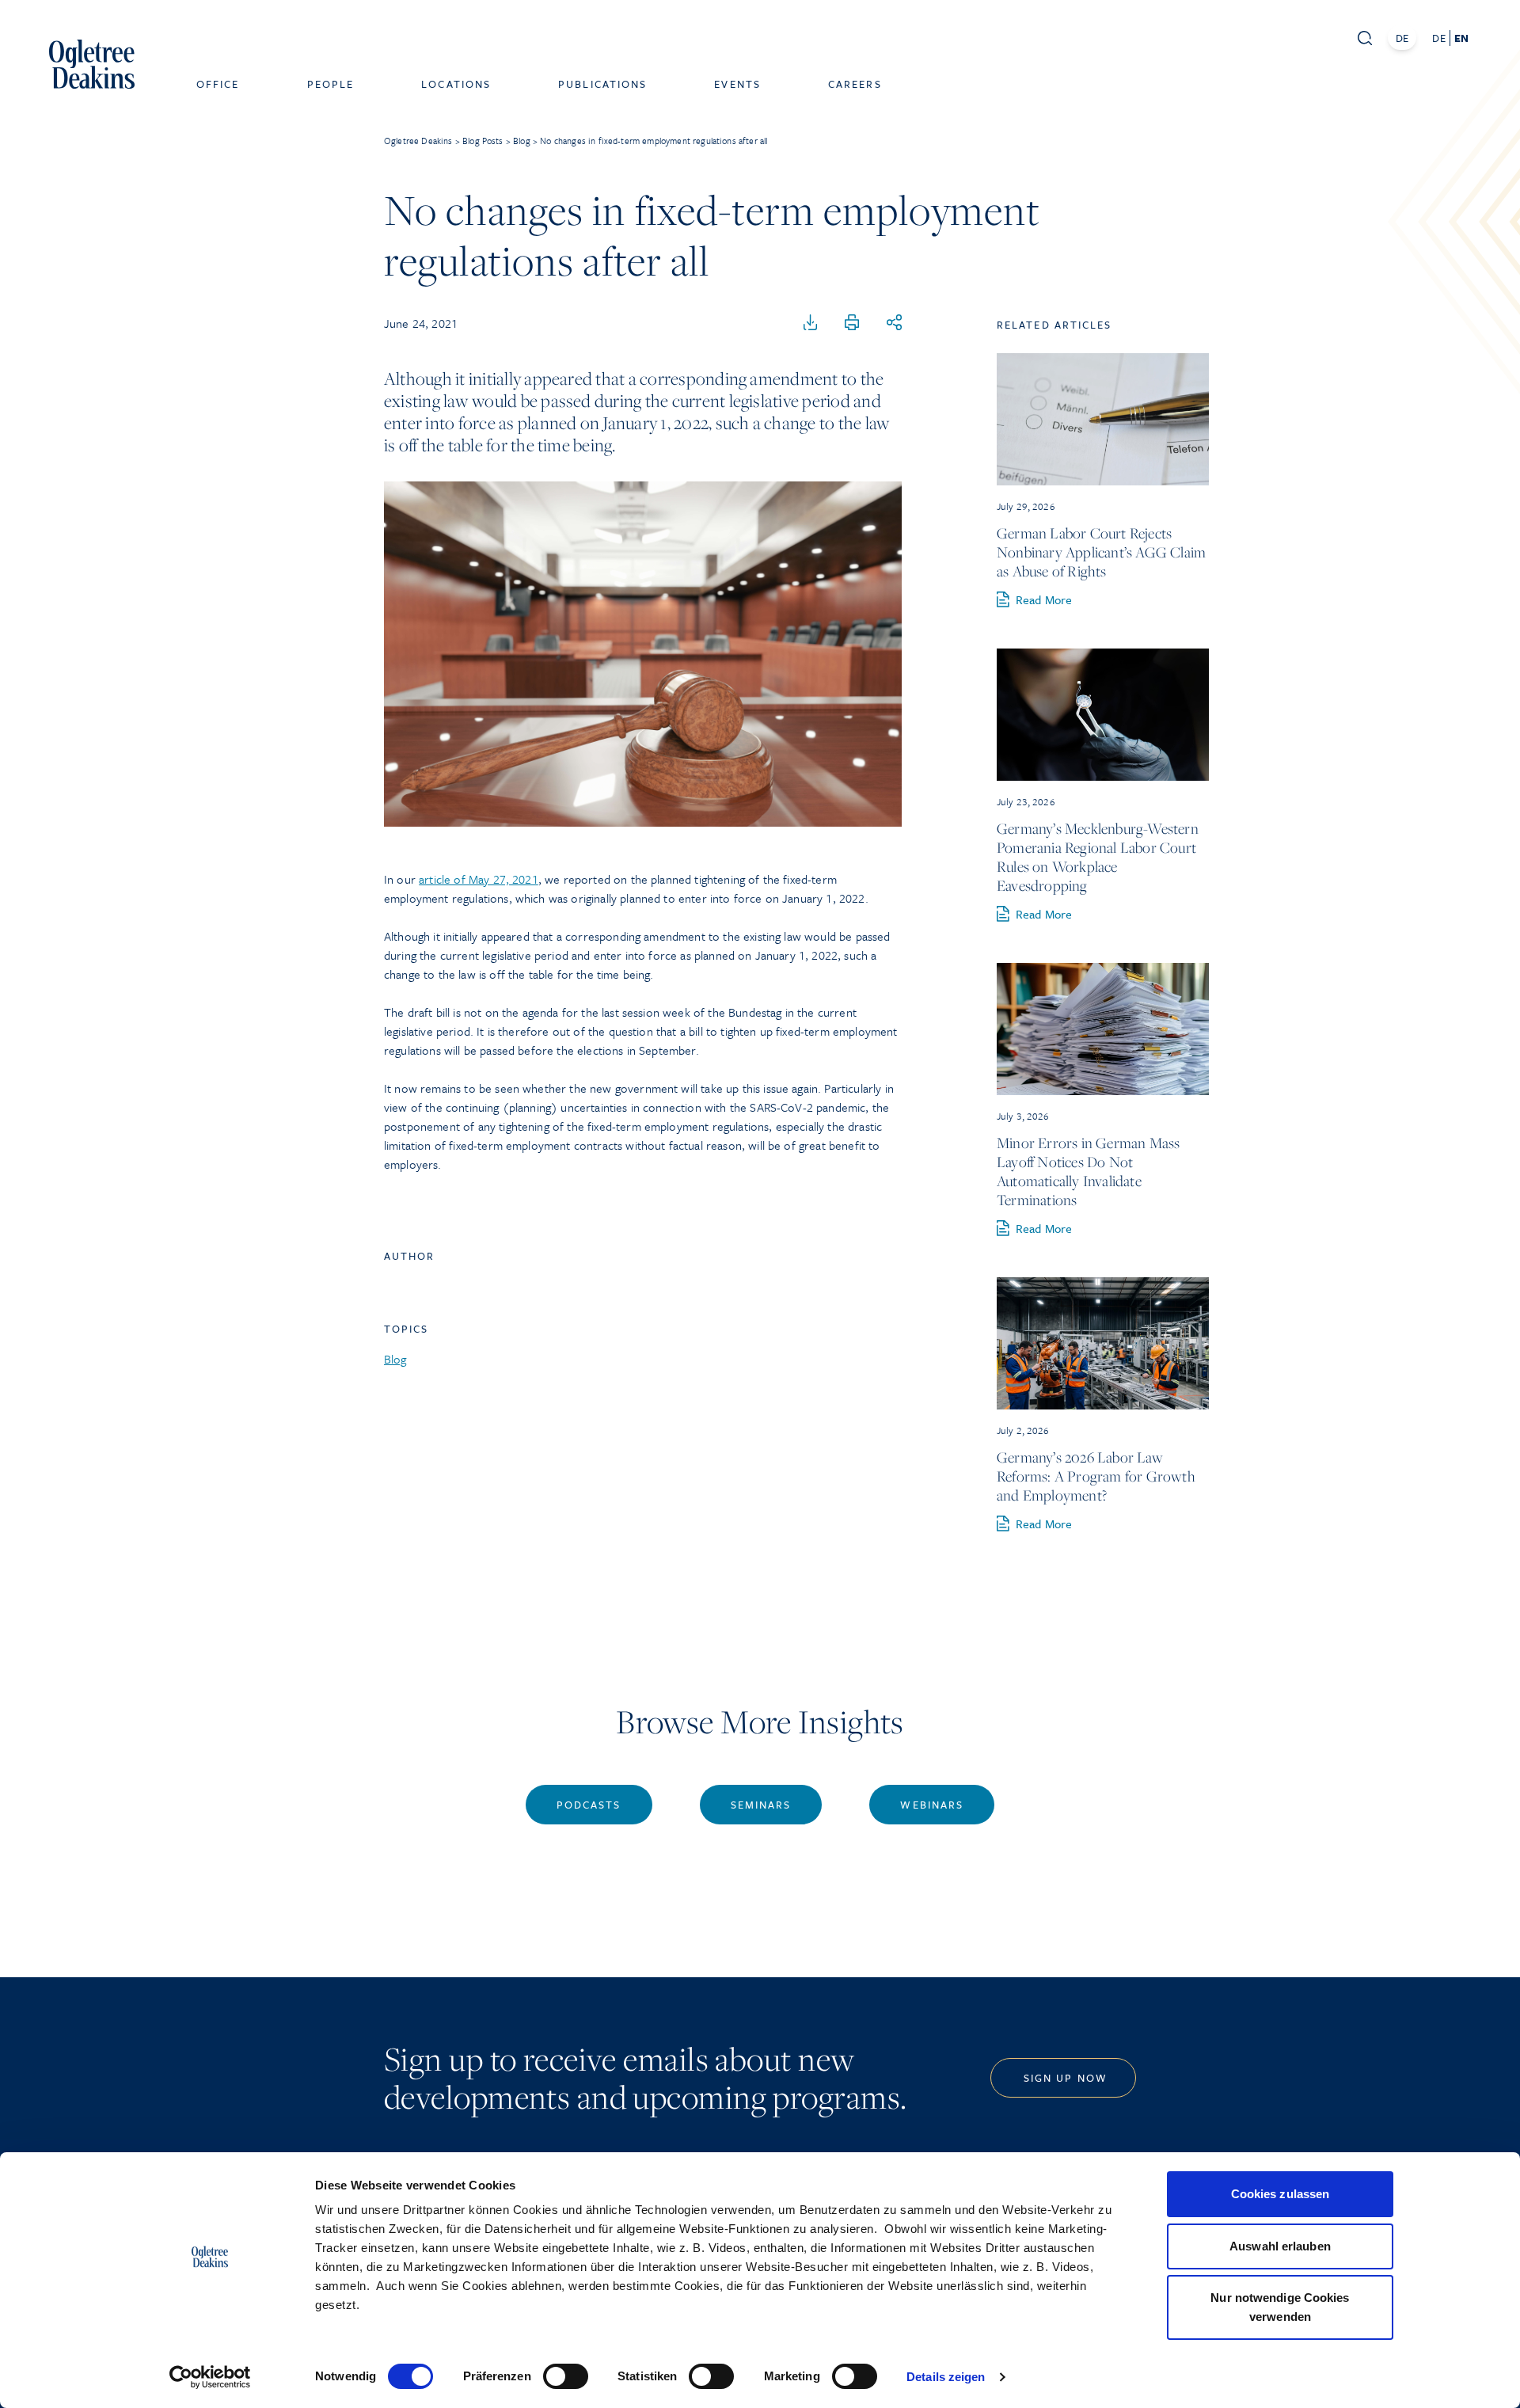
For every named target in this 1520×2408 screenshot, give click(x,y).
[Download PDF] (811, 323)
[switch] (566, 2376)
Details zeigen (946, 2377)
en (1461, 38)
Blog (395, 1359)
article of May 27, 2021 (479, 879)
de (1438, 38)
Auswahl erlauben (1280, 2246)
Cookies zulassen (1281, 2194)
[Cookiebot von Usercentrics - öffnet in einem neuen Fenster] (210, 2377)
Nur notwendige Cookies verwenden (1280, 2307)
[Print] (852, 323)
